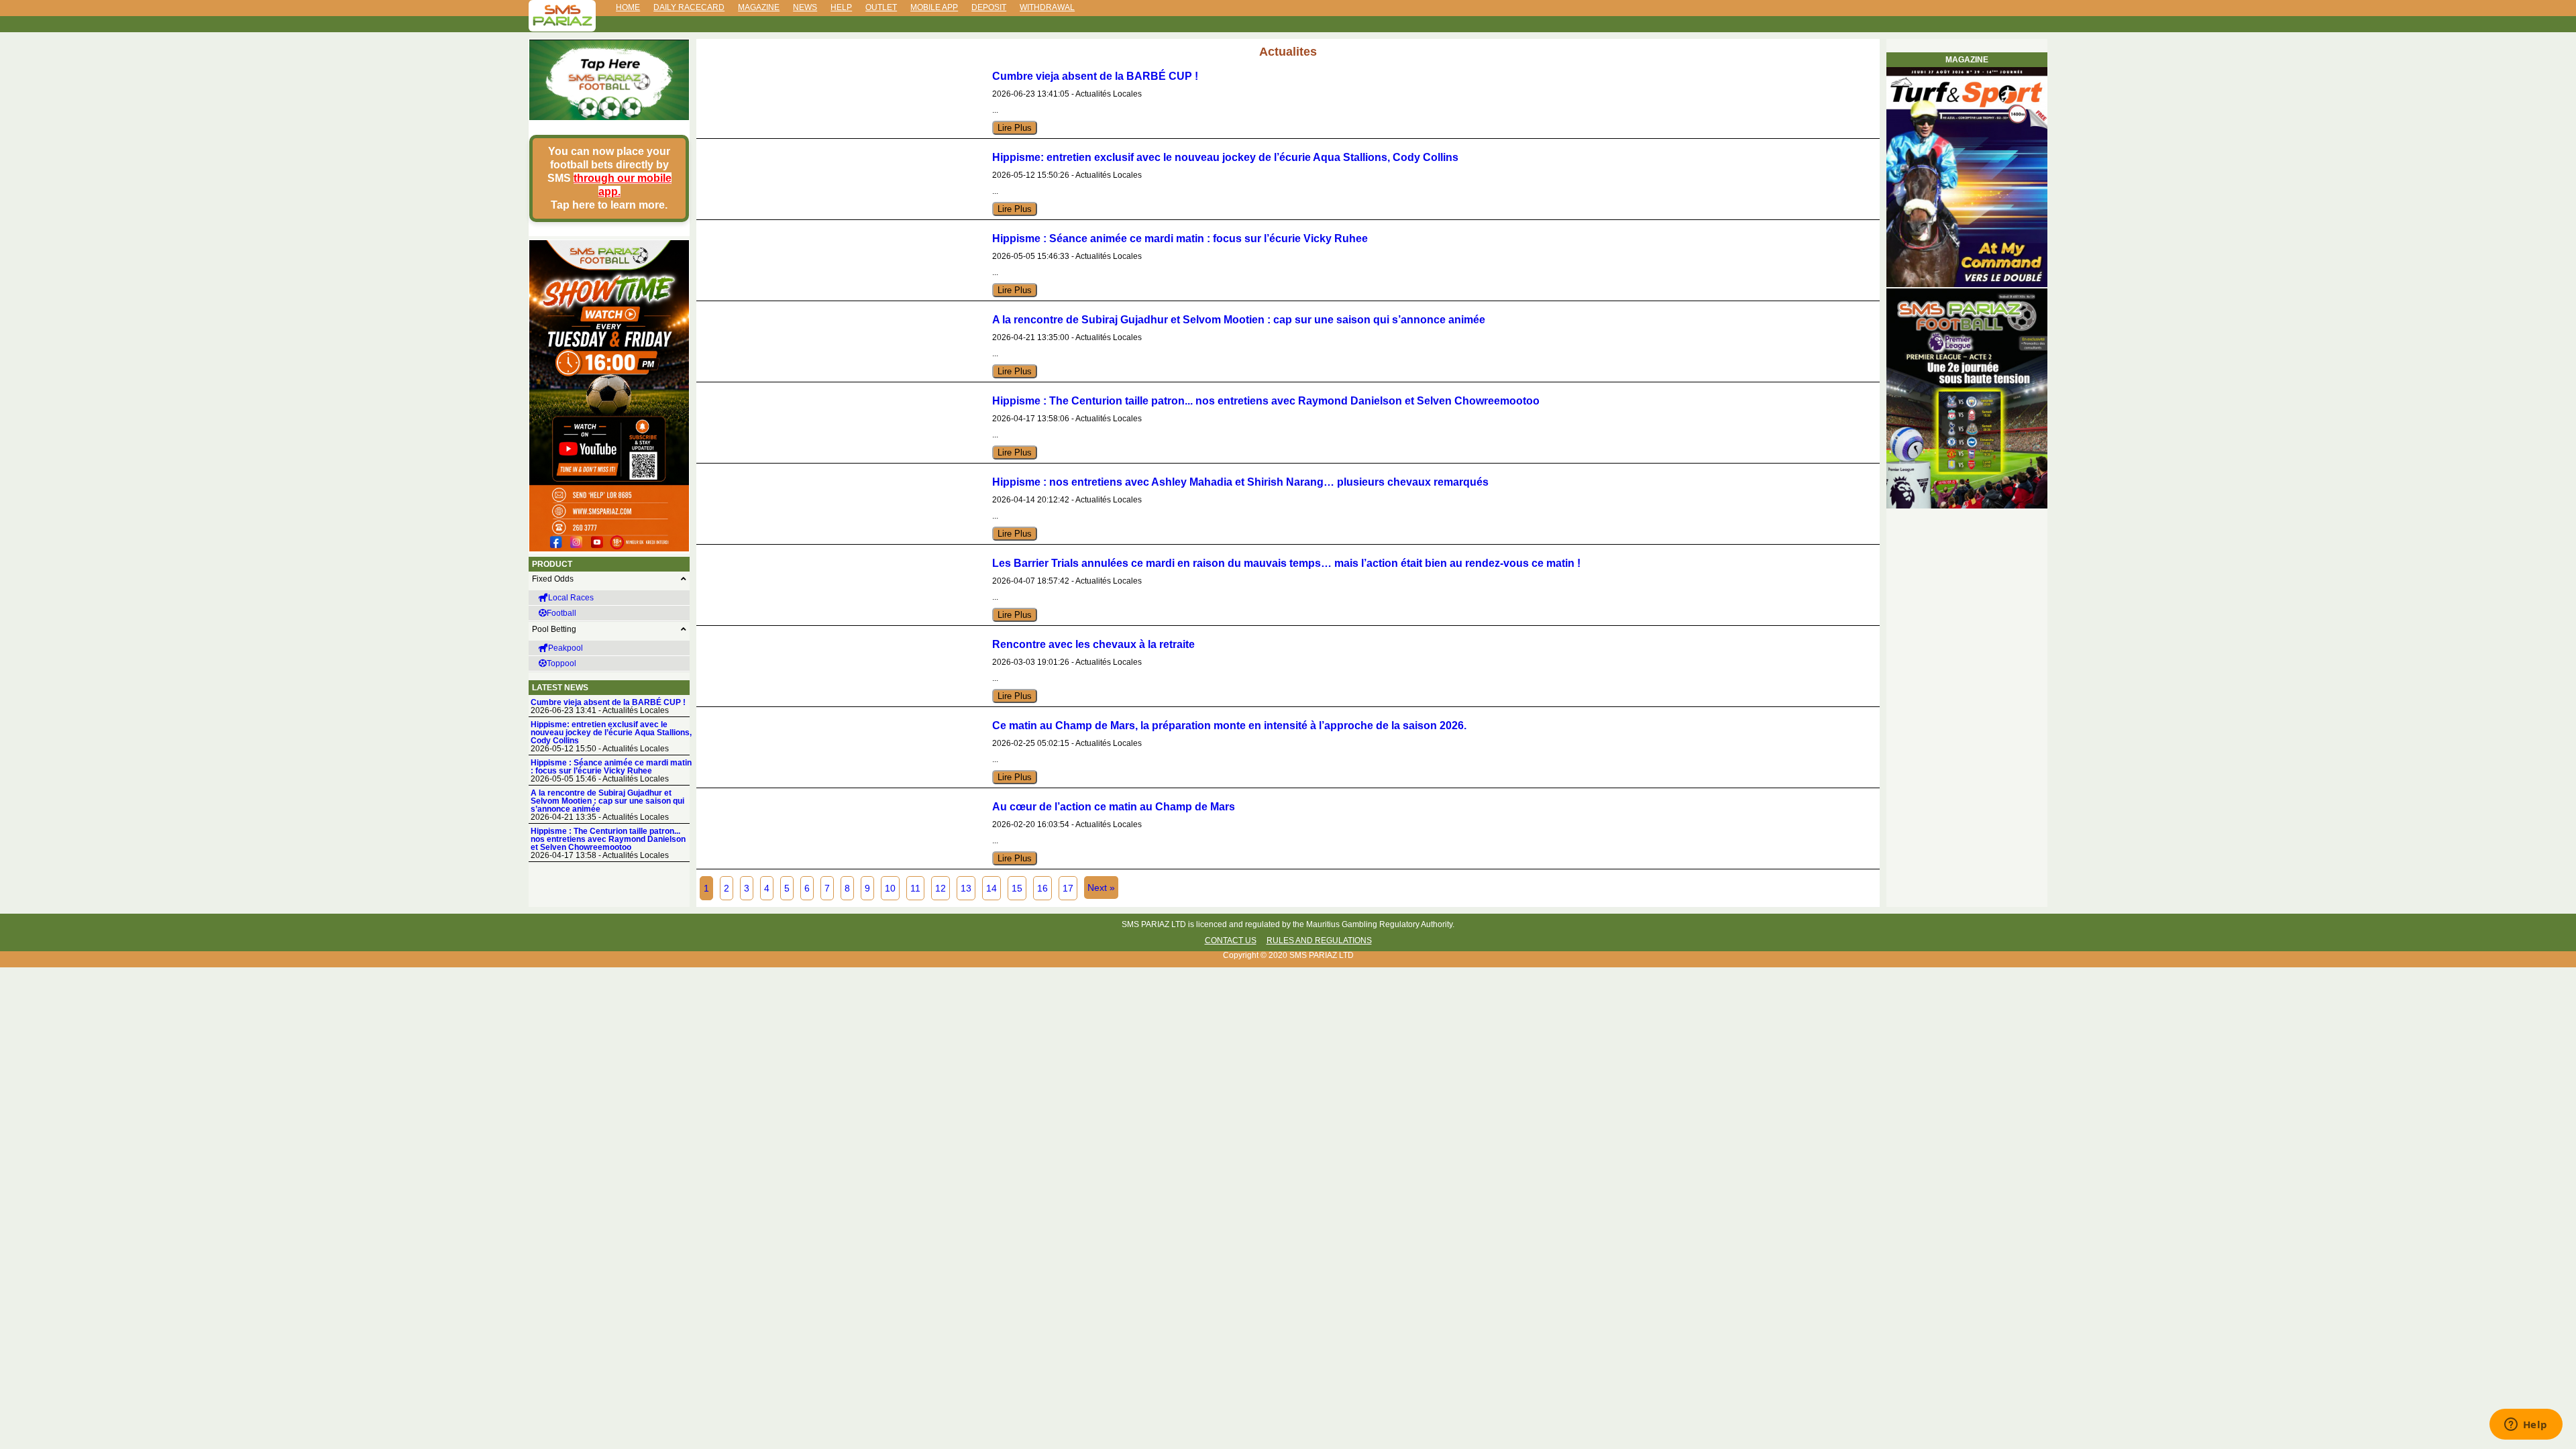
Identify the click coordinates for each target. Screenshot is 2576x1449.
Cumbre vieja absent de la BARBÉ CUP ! (608, 702)
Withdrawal (1047, 7)
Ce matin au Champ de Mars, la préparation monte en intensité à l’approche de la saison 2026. (1229, 726)
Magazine (759, 7)
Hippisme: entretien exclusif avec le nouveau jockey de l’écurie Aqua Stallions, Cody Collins (611, 733)
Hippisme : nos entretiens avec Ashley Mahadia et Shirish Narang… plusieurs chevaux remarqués (1240, 482)
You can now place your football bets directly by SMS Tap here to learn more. (609, 178)
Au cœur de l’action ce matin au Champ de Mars (1114, 807)
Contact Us (1231, 941)
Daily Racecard (689, 7)
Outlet (881, 7)
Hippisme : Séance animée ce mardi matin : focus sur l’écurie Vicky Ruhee (611, 767)
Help (841, 7)
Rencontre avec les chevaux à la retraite (1093, 644)
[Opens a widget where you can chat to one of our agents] (2526, 1426)
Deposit (989, 7)
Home (628, 7)
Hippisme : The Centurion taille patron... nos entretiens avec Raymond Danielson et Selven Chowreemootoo (608, 839)
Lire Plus (1015, 128)
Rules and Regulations (1319, 941)
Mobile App (934, 7)
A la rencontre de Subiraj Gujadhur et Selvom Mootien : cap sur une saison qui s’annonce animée (607, 801)
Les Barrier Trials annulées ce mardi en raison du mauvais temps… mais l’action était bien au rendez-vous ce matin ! (1286, 563)
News (805, 7)
